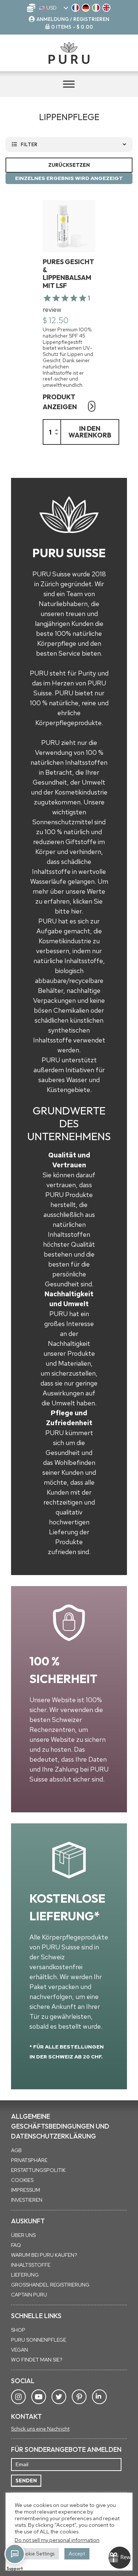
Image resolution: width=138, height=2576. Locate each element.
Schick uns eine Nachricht (40, 2429)
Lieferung (25, 2275)
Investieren (27, 2200)
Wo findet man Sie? (37, 2360)
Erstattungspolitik (38, 2170)
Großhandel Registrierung (50, 2285)
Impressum (26, 2190)
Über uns (23, 2235)
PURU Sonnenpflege (39, 2340)
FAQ (16, 2245)
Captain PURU (29, 2295)
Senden (26, 2480)
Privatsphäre (29, 2160)
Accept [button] (77, 2554)
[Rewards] (120, 2558)
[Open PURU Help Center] (15, 2554)
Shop (18, 2330)
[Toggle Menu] (69, 84)
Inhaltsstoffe (31, 2265)
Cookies (22, 2180)
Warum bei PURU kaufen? (44, 2255)
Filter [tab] (29, 144)
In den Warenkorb (90, 432)
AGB (16, 2150)
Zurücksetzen (69, 165)
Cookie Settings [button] (37, 2554)
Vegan (20, 2350)
